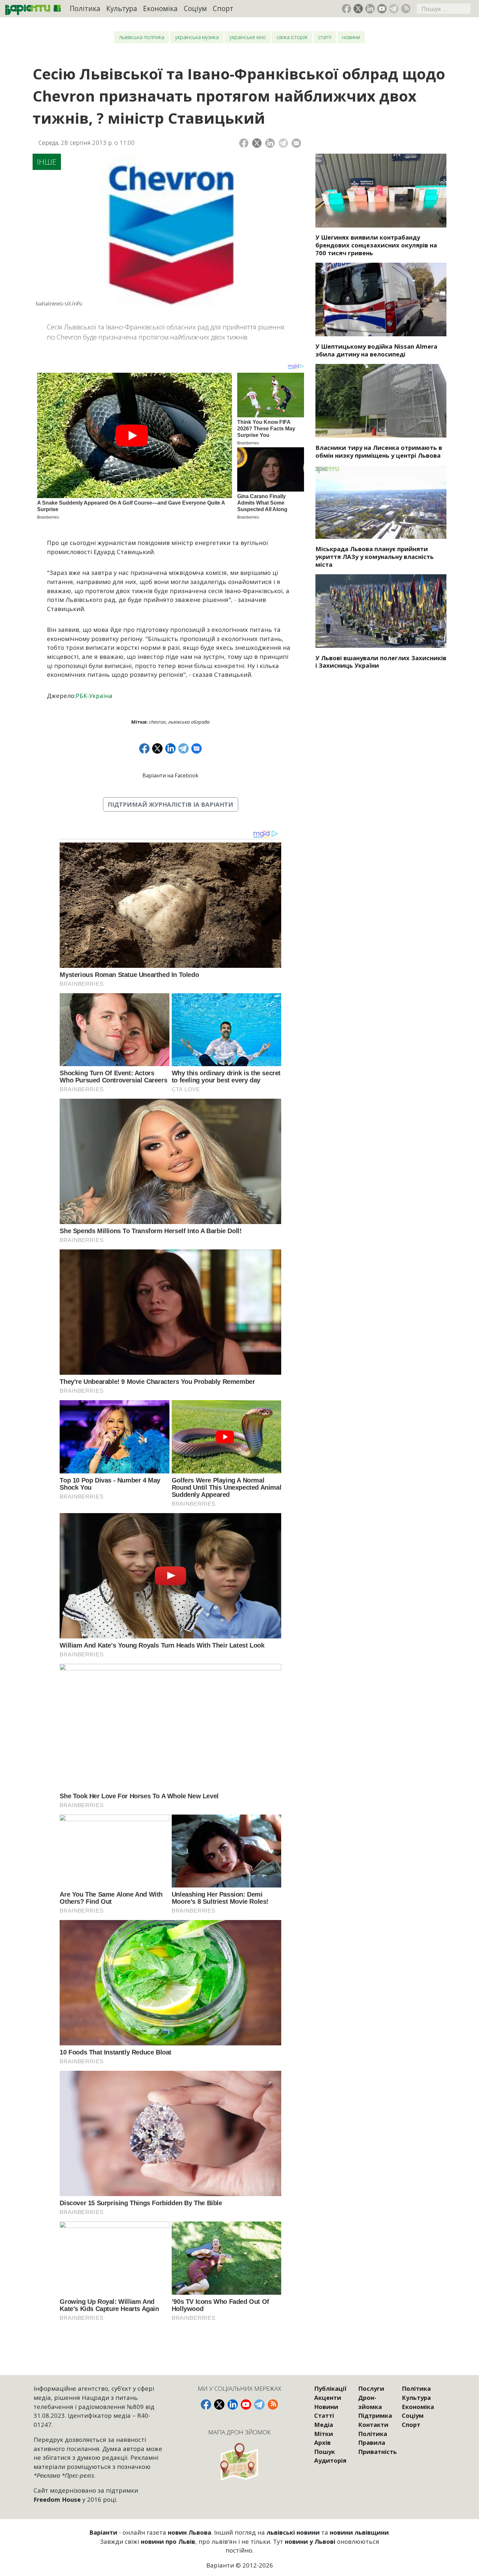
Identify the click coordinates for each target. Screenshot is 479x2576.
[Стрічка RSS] (406, 9)
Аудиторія (330, 2460)
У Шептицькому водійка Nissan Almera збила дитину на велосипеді (376, 350)
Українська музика (197, 37)
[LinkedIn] (270, 143)
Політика (85, 8)
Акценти (328, 2397)
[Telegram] (283, 143)
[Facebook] (244, 143)
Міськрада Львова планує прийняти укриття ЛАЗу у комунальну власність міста (375, 557)
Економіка (160, 8)
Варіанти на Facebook (170, 775)
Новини (351, 37)
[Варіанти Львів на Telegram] (394, 9)
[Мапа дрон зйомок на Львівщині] (239, 2462)
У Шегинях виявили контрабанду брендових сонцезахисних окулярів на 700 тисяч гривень (376, 245)
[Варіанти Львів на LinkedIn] (370, 9)
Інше (47, 162)
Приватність (377, 2451)
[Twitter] (257, 143)
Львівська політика (142, 37)
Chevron (157, 722)
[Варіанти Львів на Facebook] (347, 9)
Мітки (324, 2434)
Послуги (371, 2388)
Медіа (324, 2424)
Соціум (195, 8)
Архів (322, 2442)
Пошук (325, 2451)
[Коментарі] (296, 143)
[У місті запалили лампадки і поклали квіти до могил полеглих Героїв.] (381, 611)
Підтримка (375, 2415)
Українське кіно (248, 37)
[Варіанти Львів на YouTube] (382, 9)
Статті (325, 37)
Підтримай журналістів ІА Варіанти (170, 804)
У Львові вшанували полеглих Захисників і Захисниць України (381, 662)
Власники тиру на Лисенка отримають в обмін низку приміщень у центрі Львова (379, 451)
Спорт (223, 8)
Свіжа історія (292, 37)
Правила (372, 2442)
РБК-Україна (94, 696)
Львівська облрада (189, 722)
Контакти (373, 2424)
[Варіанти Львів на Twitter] (358, 9)
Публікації (330, 2388)
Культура (122, 8)
